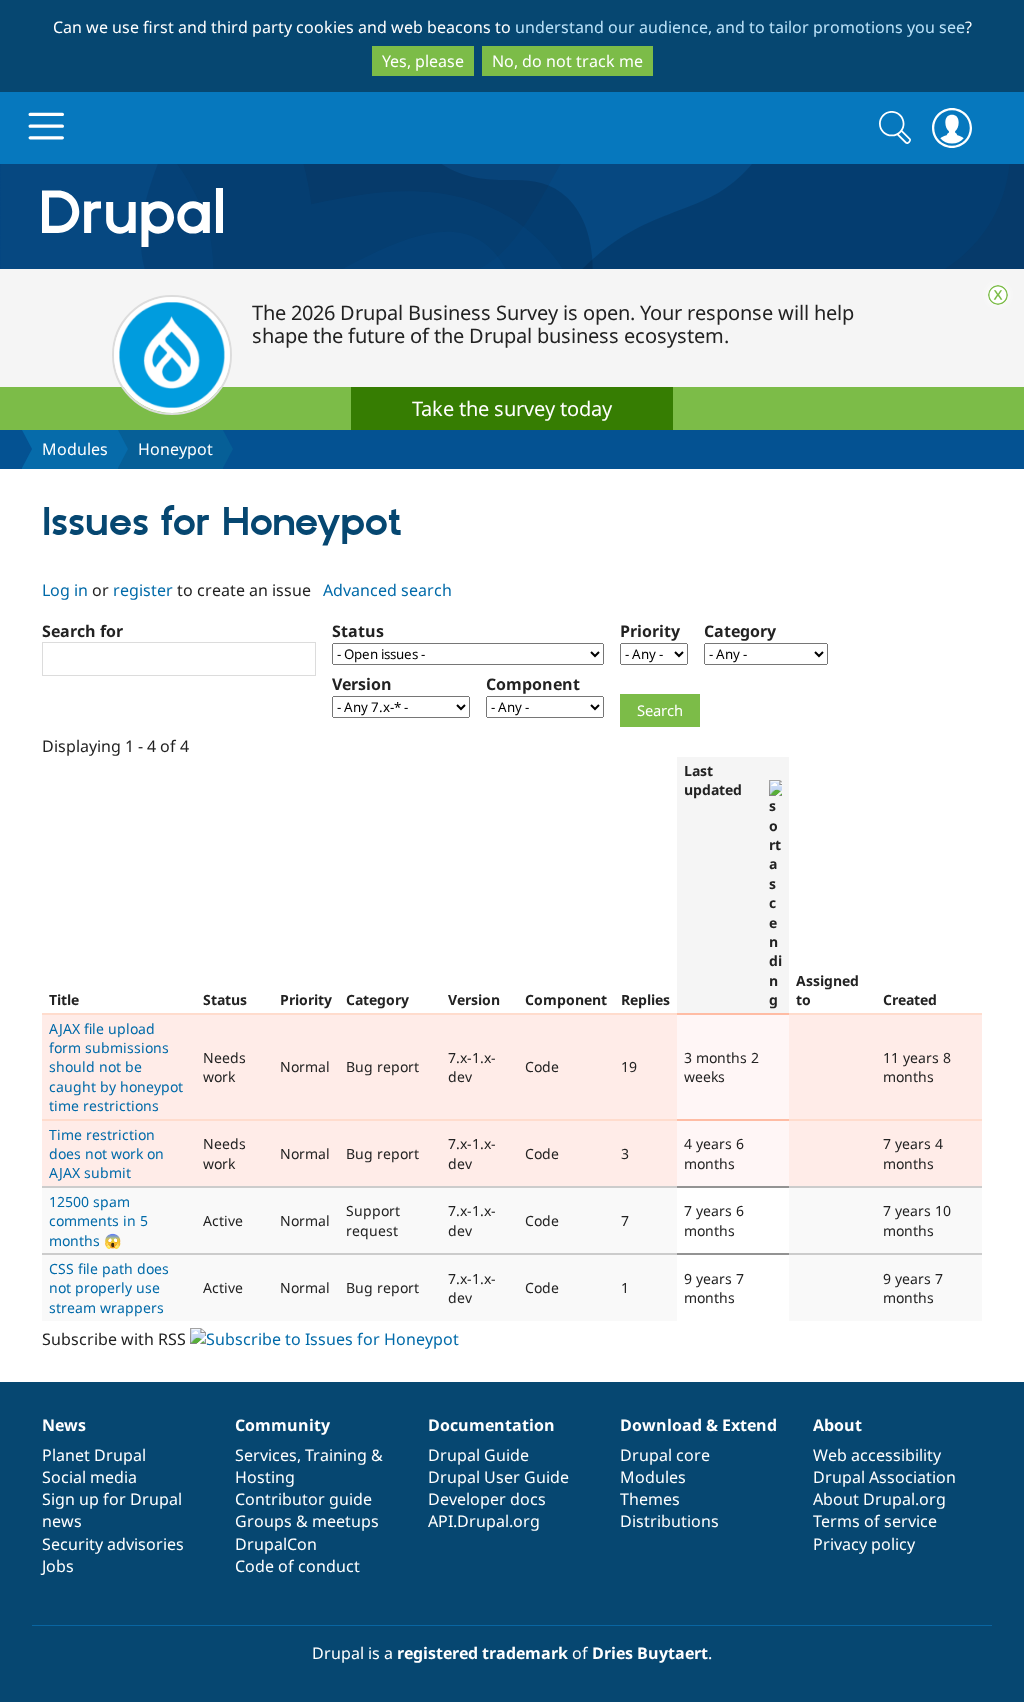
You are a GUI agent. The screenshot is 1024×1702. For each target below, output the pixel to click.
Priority (650, 631)
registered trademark (482, 1653)
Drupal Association (884, 1477)
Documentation (491, 1425)
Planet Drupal (94, 1455)
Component (533, 684)
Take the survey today (512, 408)
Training (336, 1455)
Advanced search (387, 590)
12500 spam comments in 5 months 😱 (98, 1221)
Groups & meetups (307, 1521)
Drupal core (665, 1455)
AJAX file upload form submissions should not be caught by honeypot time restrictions (116, 1067)
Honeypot (175, 449)
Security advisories (113, 1544)
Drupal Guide (478, 1455)
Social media (89, 1477)
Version (362, 684)
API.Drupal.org (484, 1521)
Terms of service (875, 1521)
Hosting (265, 1477)
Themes (650, 1499)
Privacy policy (864, 1544)
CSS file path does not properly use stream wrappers (109, 1288)
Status (358, 631)
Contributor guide (303, 1499)
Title (64, 999)
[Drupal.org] (311, 216)
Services (266, 1455)
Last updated (713, 780)
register (143, 590)
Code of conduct (297, 1566)
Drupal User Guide (498, 1477)
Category (740, 631)
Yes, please (423, 61)
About (837, 1425)
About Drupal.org (879, 1499)
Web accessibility (877, 1455)
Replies (645, 999)
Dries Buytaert (650, 1653)
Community (282, 1425)
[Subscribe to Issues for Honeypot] (324, 1339)
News (64, 1425)
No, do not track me (567, 61)
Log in (65, 590)
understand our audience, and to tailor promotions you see (740, 27)
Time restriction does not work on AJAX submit (106, 1154)
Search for (82, 631)
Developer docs (487, 1499)
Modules (75, 449)
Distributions (669, 1521)
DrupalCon (276, 1544)
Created (910, 999)
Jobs (58, 1566)
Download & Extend (698, 1425)
